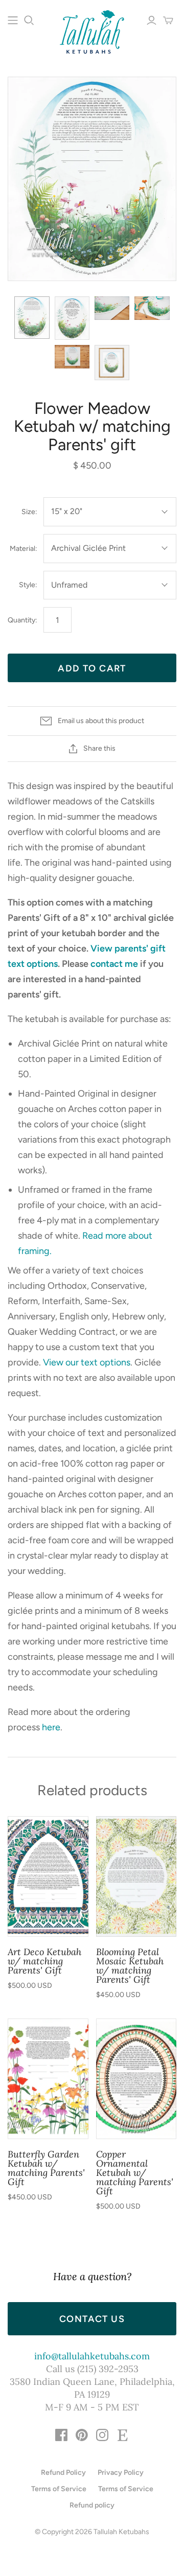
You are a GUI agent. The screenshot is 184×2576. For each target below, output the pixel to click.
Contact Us (92, 2319)
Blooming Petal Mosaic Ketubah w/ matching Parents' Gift (130, 1966)
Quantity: (22, 620)
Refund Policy (63, 2473)
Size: (29, 512)
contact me (114, 964)
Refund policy (92, 2505)
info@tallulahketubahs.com (92, 2356)
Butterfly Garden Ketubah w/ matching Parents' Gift (46, 2168)
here (51, 1727)
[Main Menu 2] (13, 20)
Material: (24, 549)
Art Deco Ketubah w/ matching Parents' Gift (44, 1961)
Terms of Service (59, 2489)
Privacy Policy (121, 2473)
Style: (28, 585)
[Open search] (29, 20)
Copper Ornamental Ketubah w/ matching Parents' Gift (135, 2173)
